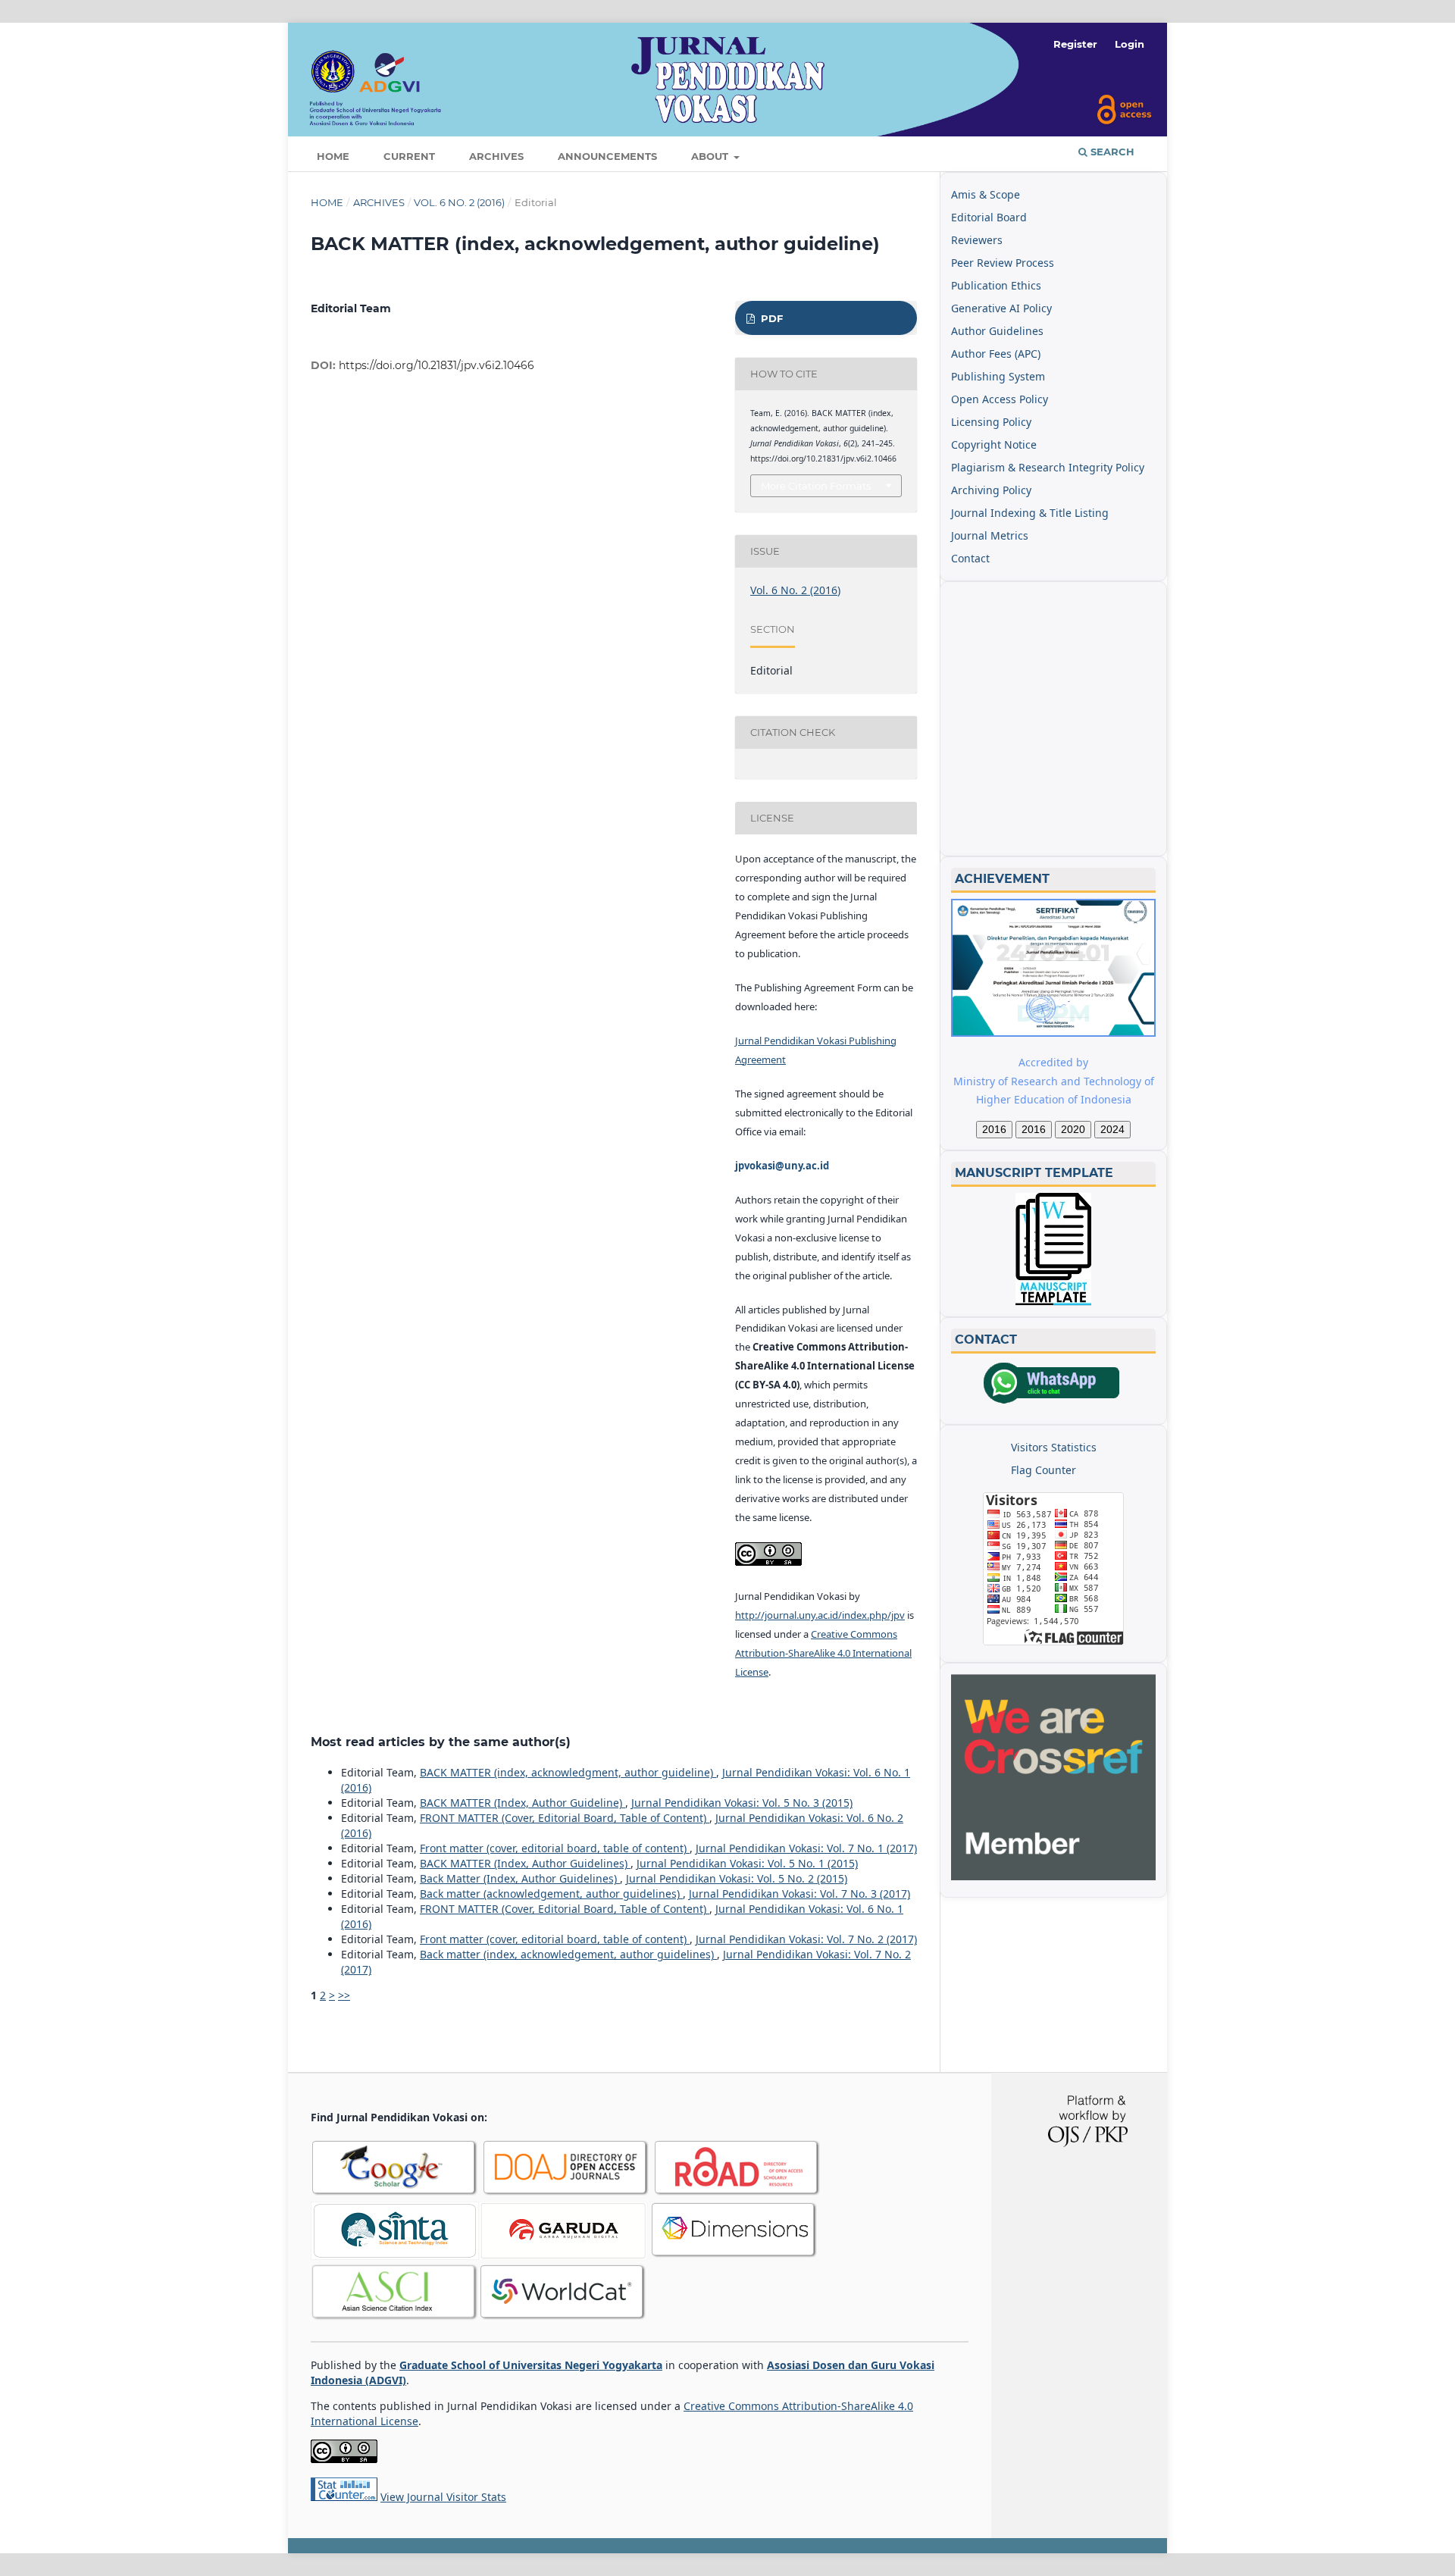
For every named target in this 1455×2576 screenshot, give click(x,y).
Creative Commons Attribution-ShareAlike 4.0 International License (823, 1653)
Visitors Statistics (1054, 1447)
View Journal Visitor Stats (443, 2497)
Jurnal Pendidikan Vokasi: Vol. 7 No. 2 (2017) (806, 1939)
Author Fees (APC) (996, 354)
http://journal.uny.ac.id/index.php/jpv (820, 1615)
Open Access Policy (1000, 399)
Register (1075, 44)
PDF (770, 318)
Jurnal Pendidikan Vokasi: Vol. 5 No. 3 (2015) (742, 1803)
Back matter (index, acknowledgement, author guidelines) (568, 1954)
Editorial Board (989, 217)
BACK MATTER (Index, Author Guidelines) (525, 1863)
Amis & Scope (986, 194)
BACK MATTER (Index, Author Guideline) (523, 1803)
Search (1111, 152)
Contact (970, 558)
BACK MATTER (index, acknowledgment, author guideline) (568, 1772)
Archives (496, 156)
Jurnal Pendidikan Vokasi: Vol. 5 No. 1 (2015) (747, 1863)
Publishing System (998, 376)
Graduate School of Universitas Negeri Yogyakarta (531, 2365)
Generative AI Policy (1001, 308)
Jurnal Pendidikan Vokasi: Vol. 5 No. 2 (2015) (737, 1878)
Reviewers (977, 240)
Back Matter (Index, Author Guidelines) (520, 1878)
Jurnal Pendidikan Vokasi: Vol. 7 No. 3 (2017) (799, 1894)
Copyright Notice (994, 444)
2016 (994, 1129)
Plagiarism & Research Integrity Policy (1048, 467)
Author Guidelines (997, 331)
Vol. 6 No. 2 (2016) (459, 202)
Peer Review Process (1003, 263)
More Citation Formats (816, 486)
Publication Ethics (996, 285)
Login (1130, 44)
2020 (1073, 1129)
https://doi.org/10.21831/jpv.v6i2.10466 (436, 365)
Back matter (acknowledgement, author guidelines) (551, 1894)
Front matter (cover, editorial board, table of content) (555, 1848)
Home (333, 156)
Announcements (607, 156)
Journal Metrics (990, 535)
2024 (1112, 1129)
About (711, 156)
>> (344, 1995)
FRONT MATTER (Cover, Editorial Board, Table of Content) (565, 1818)
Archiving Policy (991, 490)
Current (409, 156)
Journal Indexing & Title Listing (1030, 513)
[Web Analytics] (344, 2497)
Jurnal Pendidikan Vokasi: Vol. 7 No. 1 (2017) (806, 1848)
